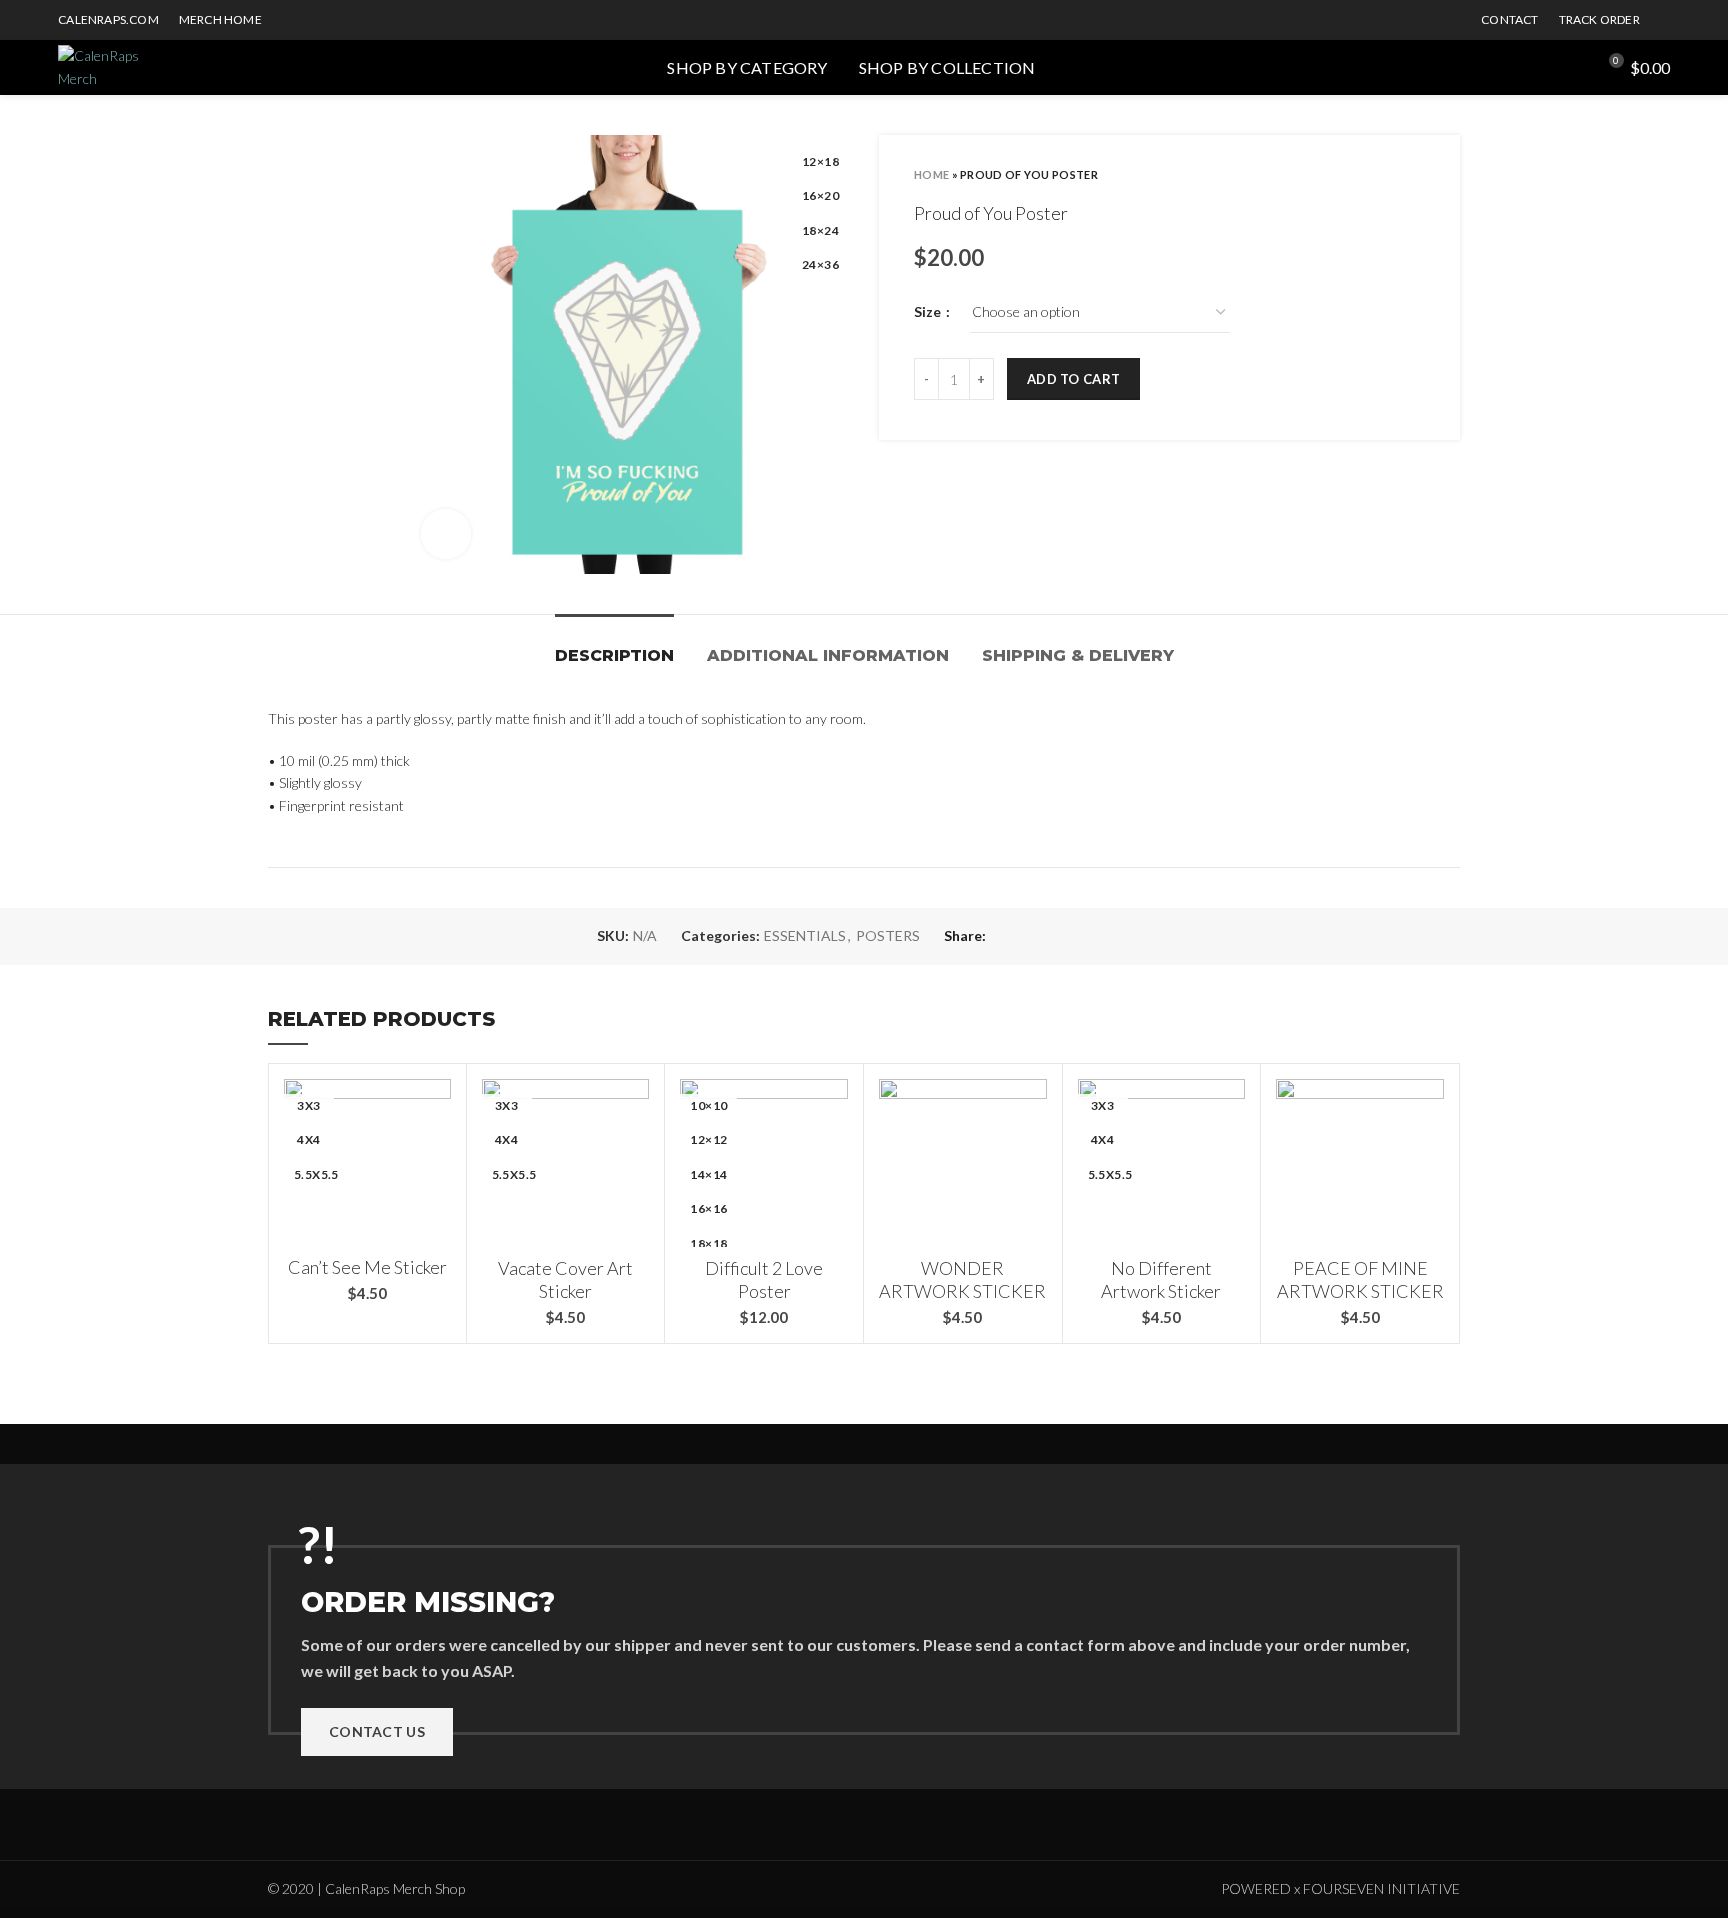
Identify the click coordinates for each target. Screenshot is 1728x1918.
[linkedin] (1097, 937)
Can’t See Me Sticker (367, 1267)
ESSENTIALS (805, 936)
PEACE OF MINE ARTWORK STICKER (1360, 1279)
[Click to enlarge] (446, 534)
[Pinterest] (1074, 937)
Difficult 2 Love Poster (764, 1279)
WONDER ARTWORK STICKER (962, 1279)
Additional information (828, 655)
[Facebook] (1005, 937)
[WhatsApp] (1120, 937)
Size (929, 311)
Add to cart (1073, 379)
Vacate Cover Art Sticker (565, 1279)
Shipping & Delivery (1078, 655)
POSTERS (888, 936)
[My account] (1571, 68)
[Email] (1051, 937)
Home (931, 174)
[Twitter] (1028, 937)
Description (614, 655)
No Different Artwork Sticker (1161, 1279)
